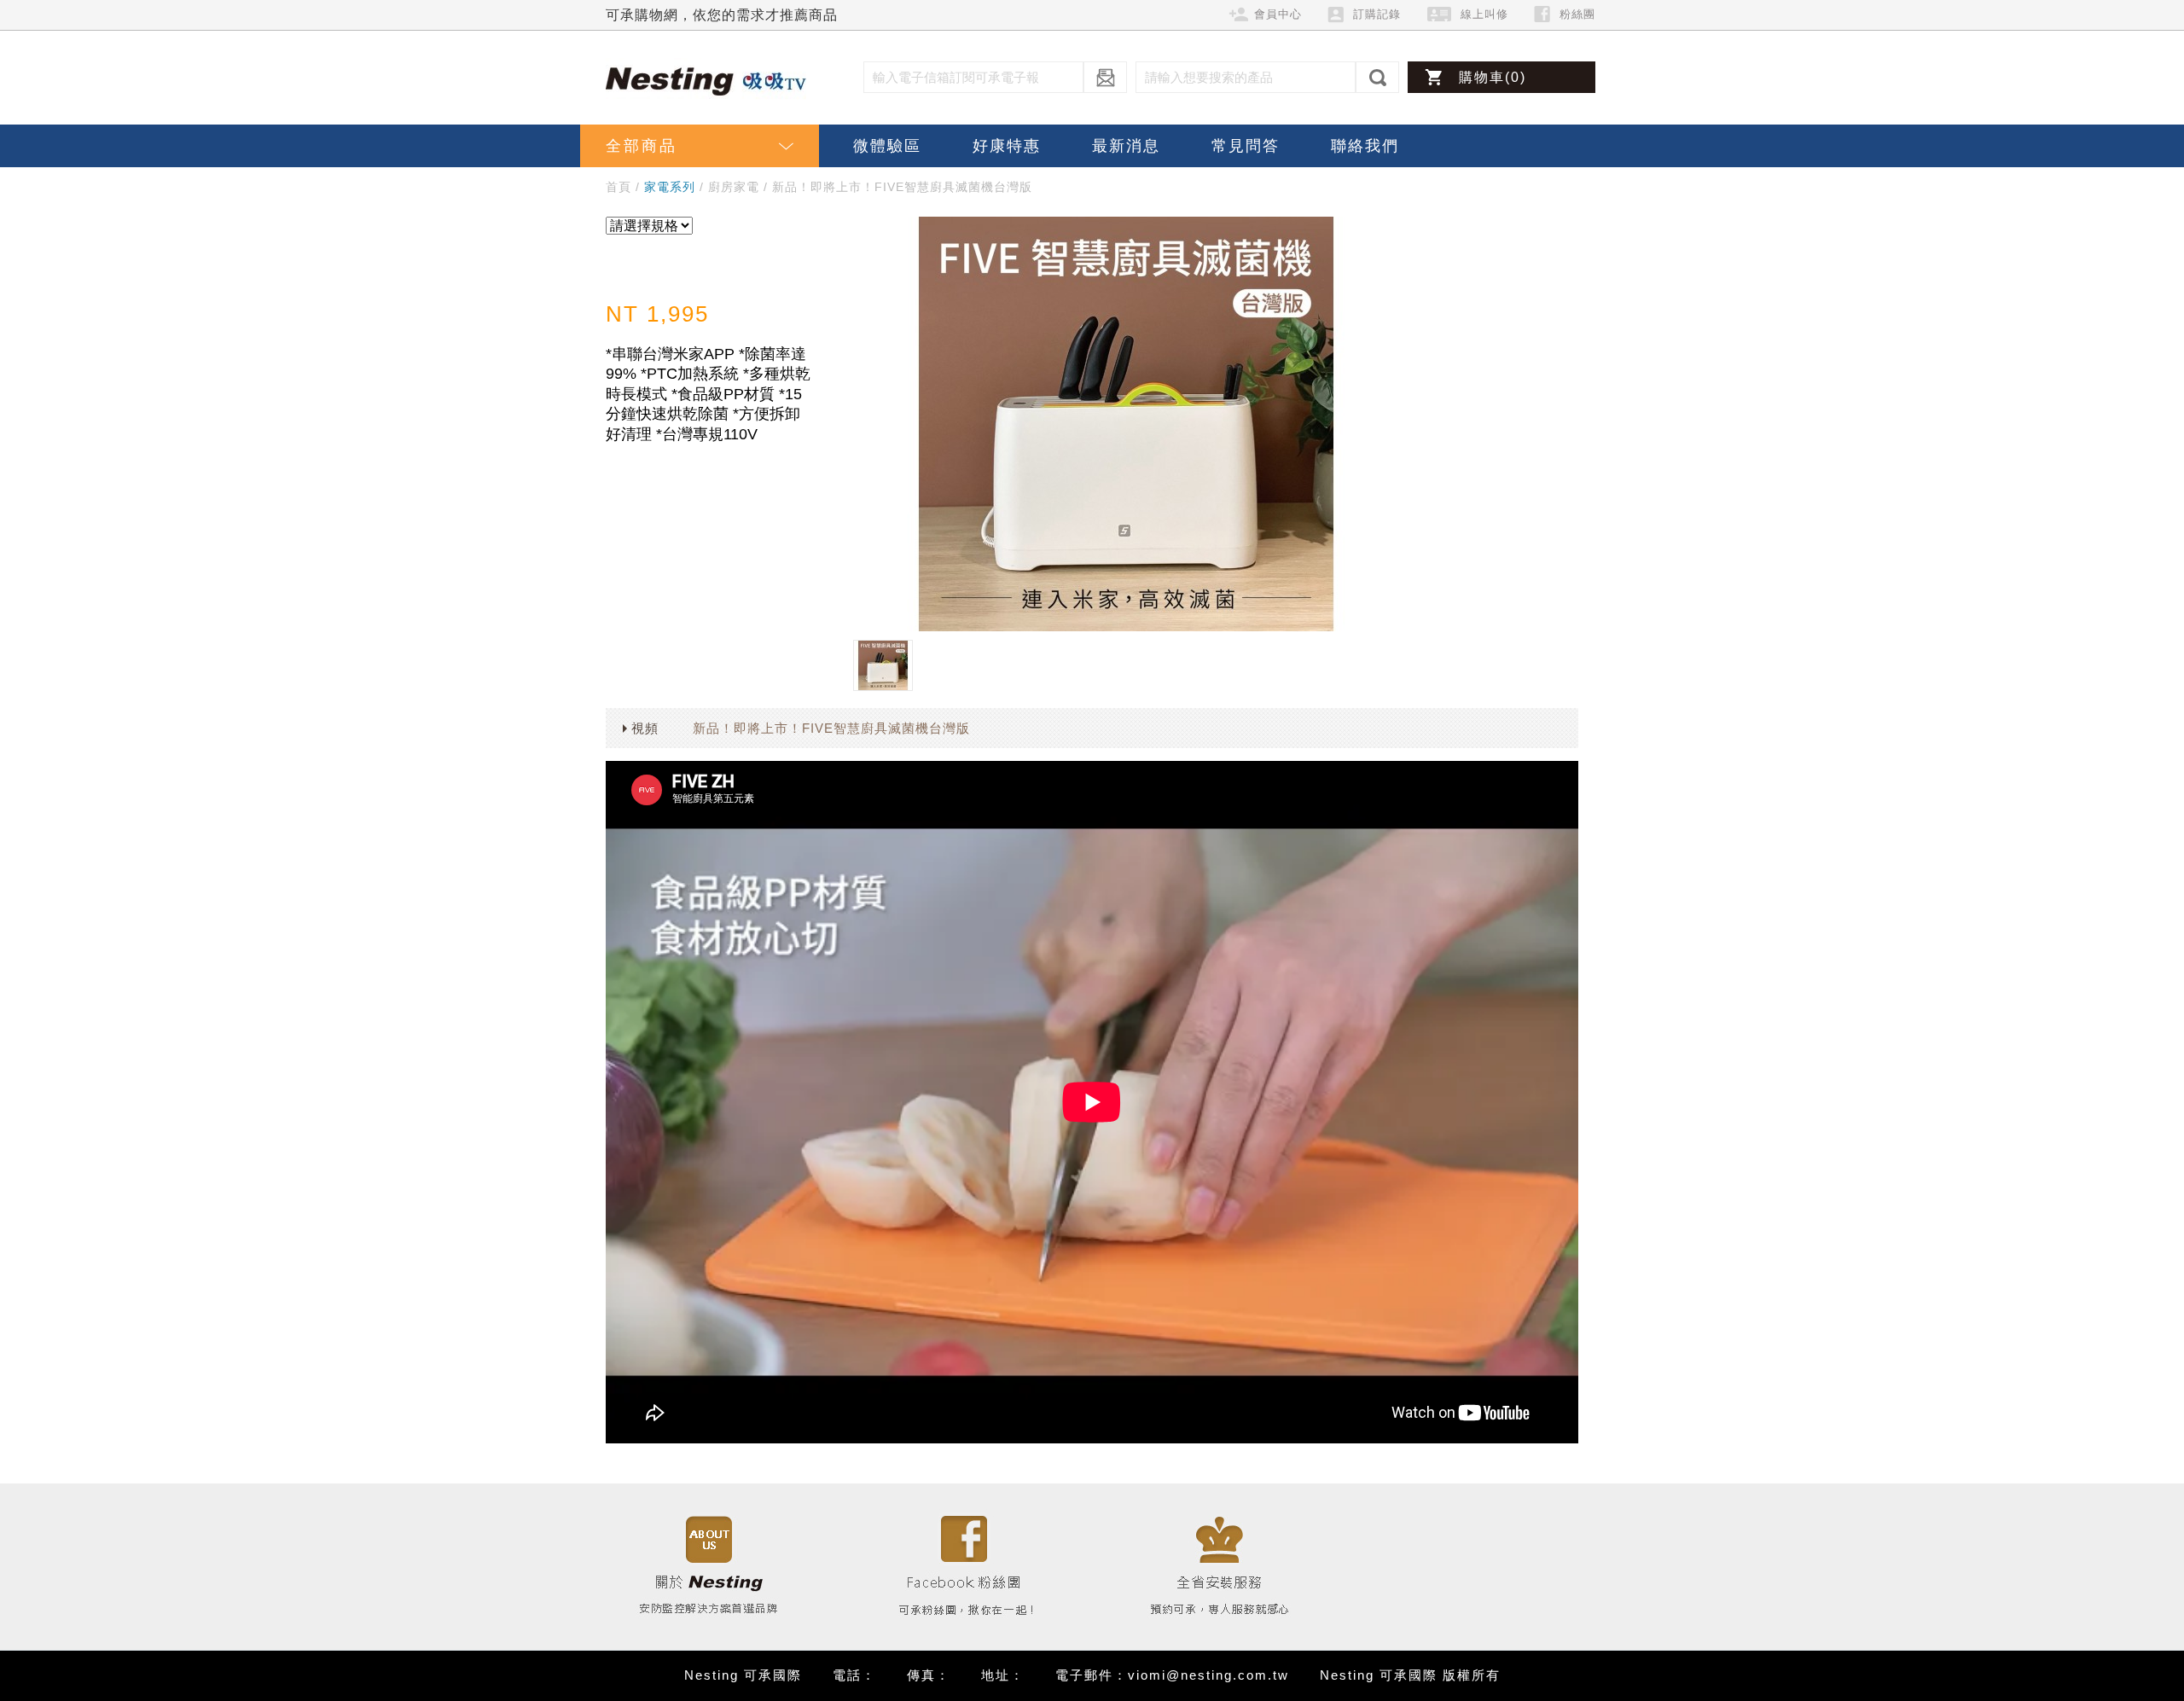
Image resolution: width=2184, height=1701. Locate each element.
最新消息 (1126, 146)
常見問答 (1246, 146)
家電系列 (670, 187)
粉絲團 (1577, 14)
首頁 (619, 187)
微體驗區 (887, 146)
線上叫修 (1484, 14)
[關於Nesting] (708, 1566)
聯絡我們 (1365, 146)
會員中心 (1278, 14)
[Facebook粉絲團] (964, 1566)
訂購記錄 (1377, 14)
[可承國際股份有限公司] (712, 80)
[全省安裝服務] (1220, 1566)
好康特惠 (1007, 146)
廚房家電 (734, 187)
